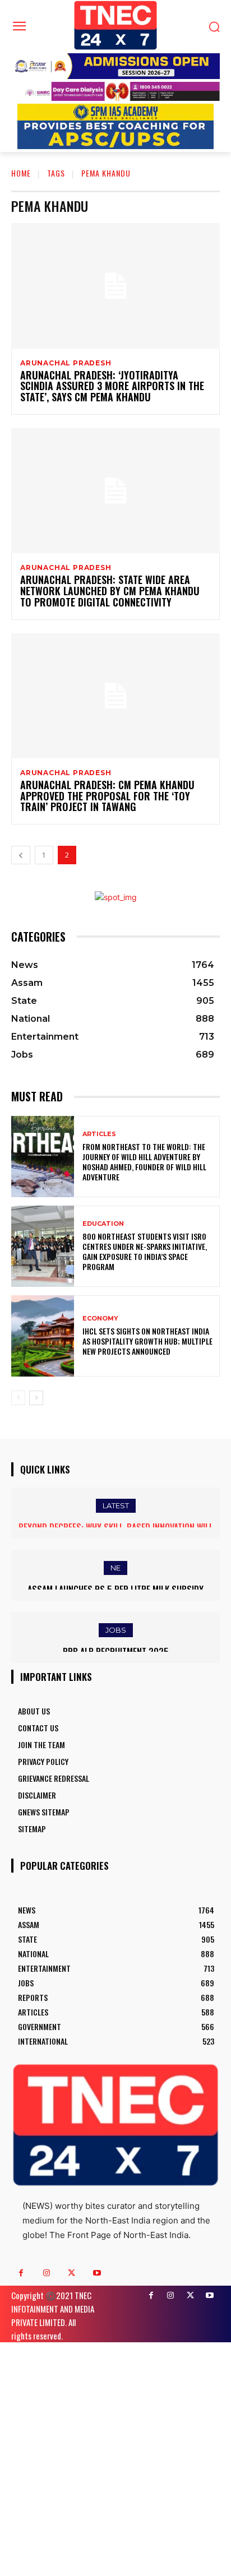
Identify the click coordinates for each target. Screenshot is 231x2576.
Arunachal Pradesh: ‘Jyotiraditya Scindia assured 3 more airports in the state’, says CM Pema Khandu (112, 386)
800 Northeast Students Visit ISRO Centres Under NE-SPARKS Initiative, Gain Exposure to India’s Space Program (145, 1252)
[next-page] (36, 1398)
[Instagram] (46, 2273)
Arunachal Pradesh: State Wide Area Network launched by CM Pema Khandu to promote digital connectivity (110, 591)
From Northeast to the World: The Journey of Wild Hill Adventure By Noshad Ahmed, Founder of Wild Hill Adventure (144, 1162)
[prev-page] (21, 855)
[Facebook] (21, 2273)
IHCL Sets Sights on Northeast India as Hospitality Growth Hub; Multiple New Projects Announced (147, 1341)
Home (21, 173)
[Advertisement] (115, 2458)
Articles (99, 1134)
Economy (100, 1319)
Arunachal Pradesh (66, 363)
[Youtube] (97, 2273)
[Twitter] (71, 2273)
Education (103, 1224)
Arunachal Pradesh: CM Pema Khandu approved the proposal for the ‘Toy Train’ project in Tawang (107, 796)
